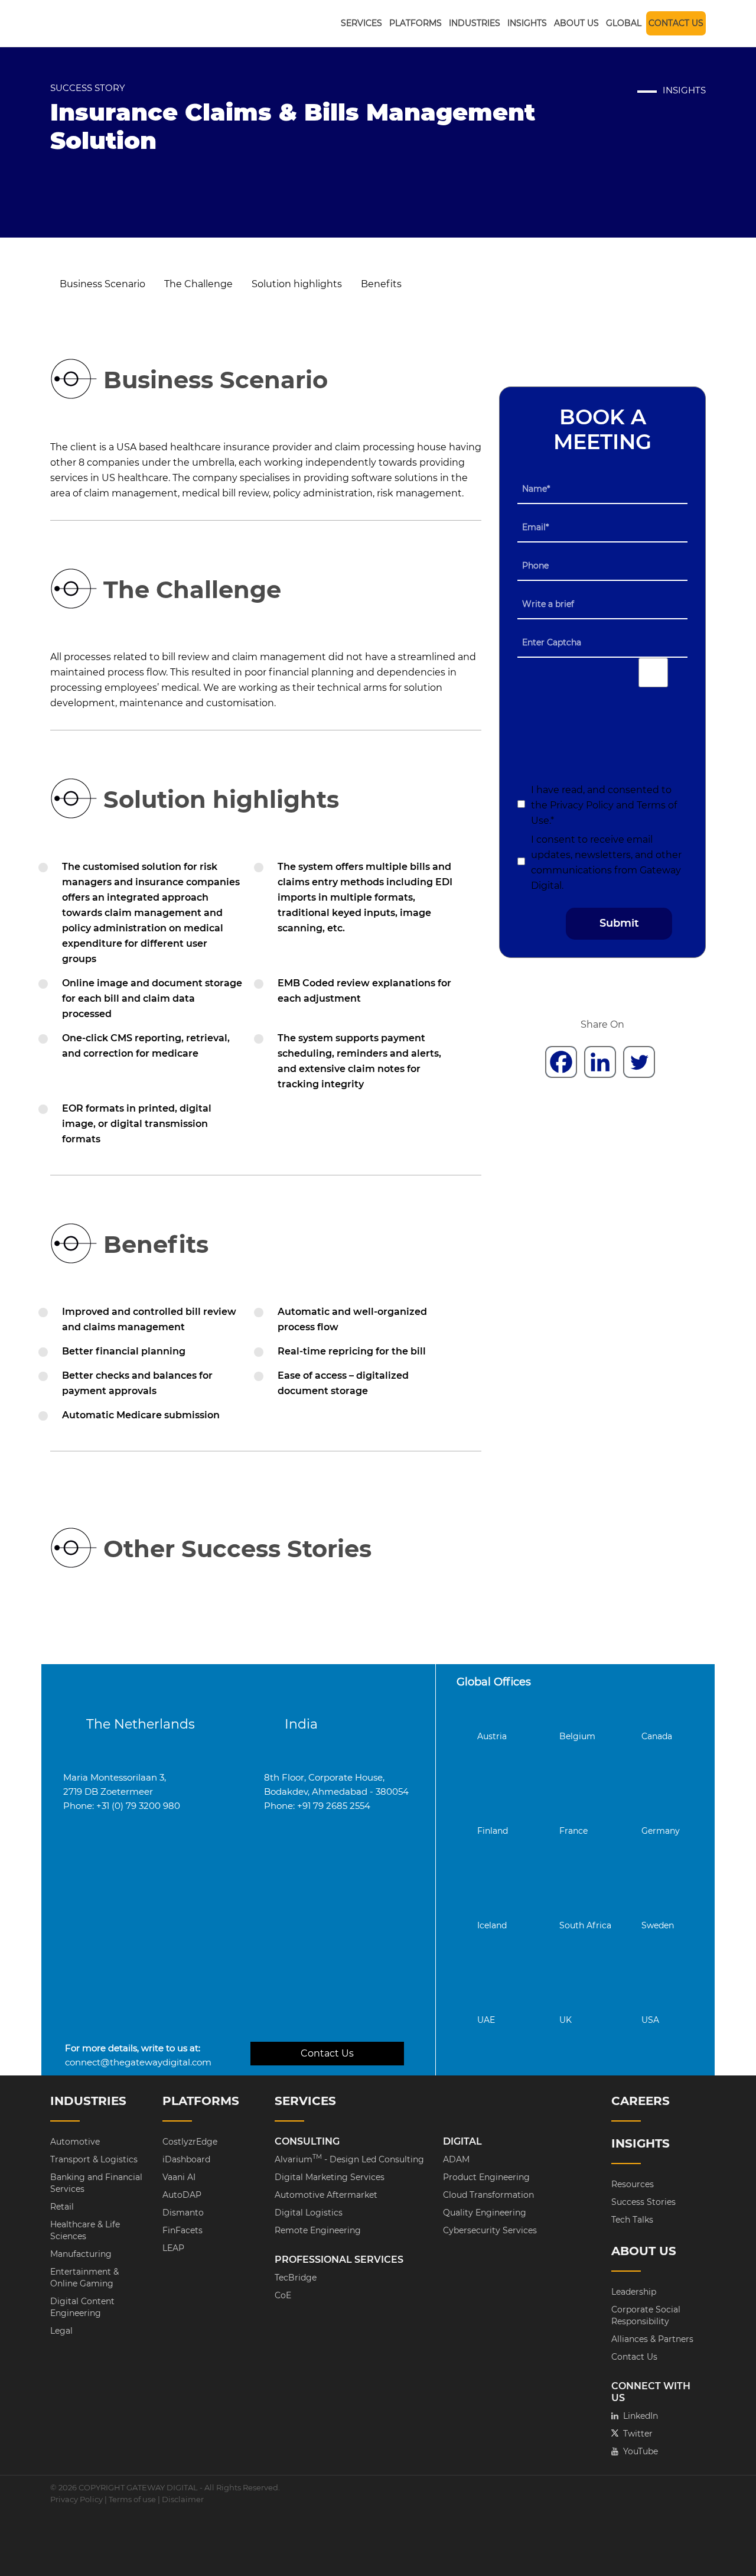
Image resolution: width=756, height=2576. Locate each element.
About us (576, 23)
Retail (62, 2207)
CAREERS (641, 2101)
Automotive (75, 2142)
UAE (486, 2020)
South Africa (585, 1925)
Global (624, 23)
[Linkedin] (600, 1062)
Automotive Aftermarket (326, 2195)
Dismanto (183, 2213)
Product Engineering (486, 2177)
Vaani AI (179, 2177)
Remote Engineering (318, 2230)
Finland (493, 1831)
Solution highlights (297, 284)
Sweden (658, 1925)
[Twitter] (639, 1062)
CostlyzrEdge (190, 2142)
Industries (475, 23)
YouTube (635, 2451)
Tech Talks (632, 2220)
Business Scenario (102, 284)
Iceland (492, 1925)
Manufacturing (81, 2254)
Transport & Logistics (94, 2159)
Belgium (577, 1736)
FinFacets (183, 2230)
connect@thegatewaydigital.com (138, 2062)
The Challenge (198, 284)
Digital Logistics (309, 2213)
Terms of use (132, 2499)
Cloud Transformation (488, 2195)
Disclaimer (183, 2499)
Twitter (632, 2434)
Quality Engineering (485, 2213)
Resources (633, 2184)
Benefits (381, 284)
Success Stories (643, 2202)
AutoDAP (182, 2195)
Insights (527, 23)
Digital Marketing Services (330, 2177)
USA (650, 2020)
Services (361, 23)
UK (566, 2020)
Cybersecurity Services (490, 2230)
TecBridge (296, 2278)
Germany (661, 1831)
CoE (283, 2295)
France (573, 1831)
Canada (657, 1736)
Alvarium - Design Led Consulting (349, 2159)
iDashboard (186, 2159)
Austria (492, 1736)
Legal (61, 2331)
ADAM (456, 2159)
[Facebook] (561, 1062)
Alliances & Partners (652, 2339)
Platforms (416, 23)
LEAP (173, 2248)
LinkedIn (635, 2416)
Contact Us (676, 23)
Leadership (634, 2292)
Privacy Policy (583, 805)
